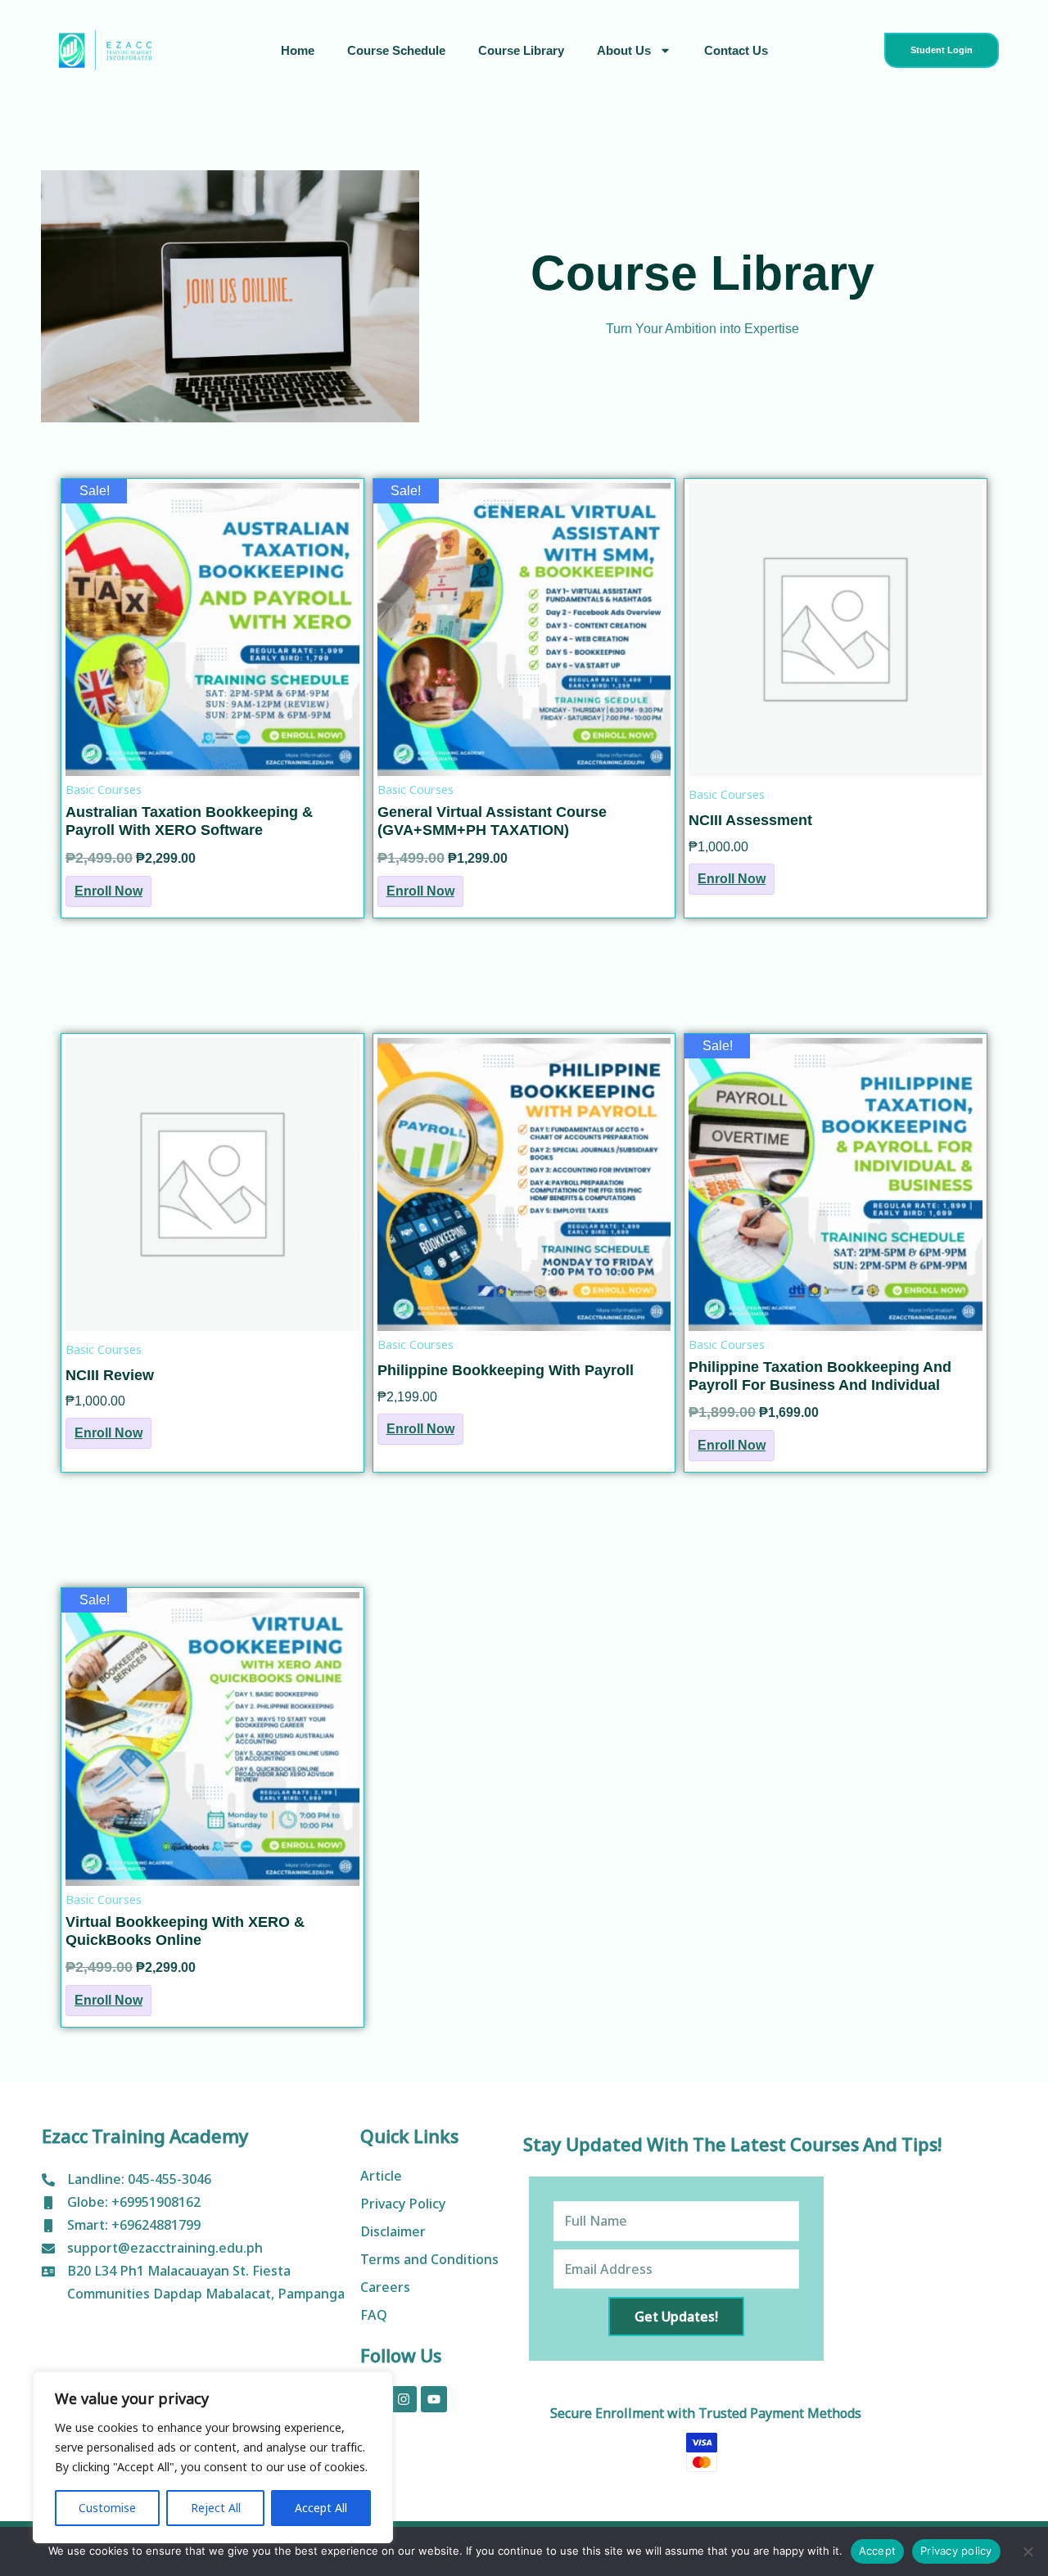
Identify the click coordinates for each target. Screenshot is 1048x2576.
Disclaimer (393, 2231)
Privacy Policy (403, 2204)
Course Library (521, 50)
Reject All (216, 2508)
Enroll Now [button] (108, 891)
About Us (624, 50)
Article (381, 2176)
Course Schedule (396, 50)
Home (298, 50)
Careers (385, 2287)
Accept (878, 2551)
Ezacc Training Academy (145, 2136)
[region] (213, 2457)
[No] (1028, 2551)
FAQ (374, 2315)
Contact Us (736, 50)
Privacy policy (956, 2551)
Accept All (321, 2508)
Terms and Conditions (429, 2259)
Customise (107, 2508)
